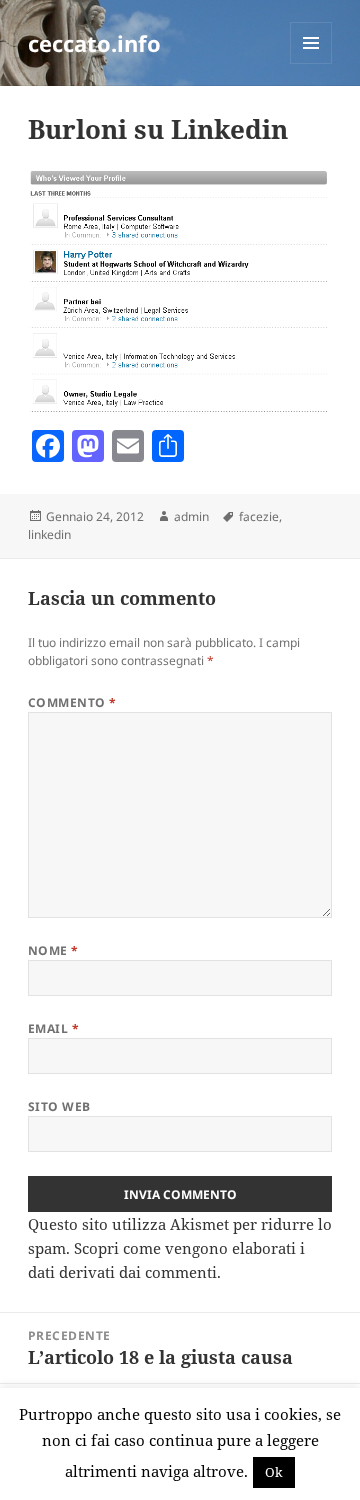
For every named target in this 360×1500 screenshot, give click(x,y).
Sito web (59, 1106)
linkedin (49, 534)
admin (191, 516)
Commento (72, 702)
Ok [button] (274, 1472)
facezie (259, 516)
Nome (53, 950)
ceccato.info (94, 43)
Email (53, 1028)
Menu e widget (311, 63)
